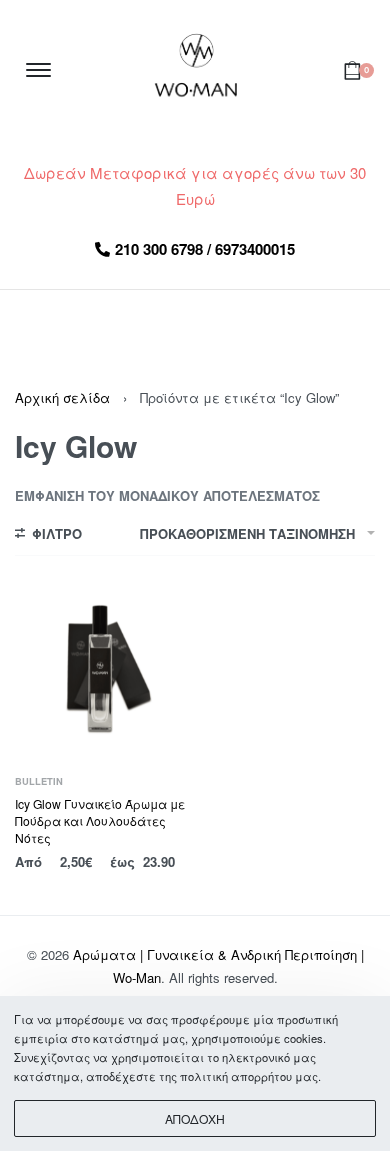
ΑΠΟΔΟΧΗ (195, 1118)
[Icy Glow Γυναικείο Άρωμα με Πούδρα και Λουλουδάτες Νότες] (102, 671)
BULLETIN (39, 781)
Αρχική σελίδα (62, 397)
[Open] (38, 70)
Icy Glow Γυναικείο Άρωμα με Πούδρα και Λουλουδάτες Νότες (100, 820)
